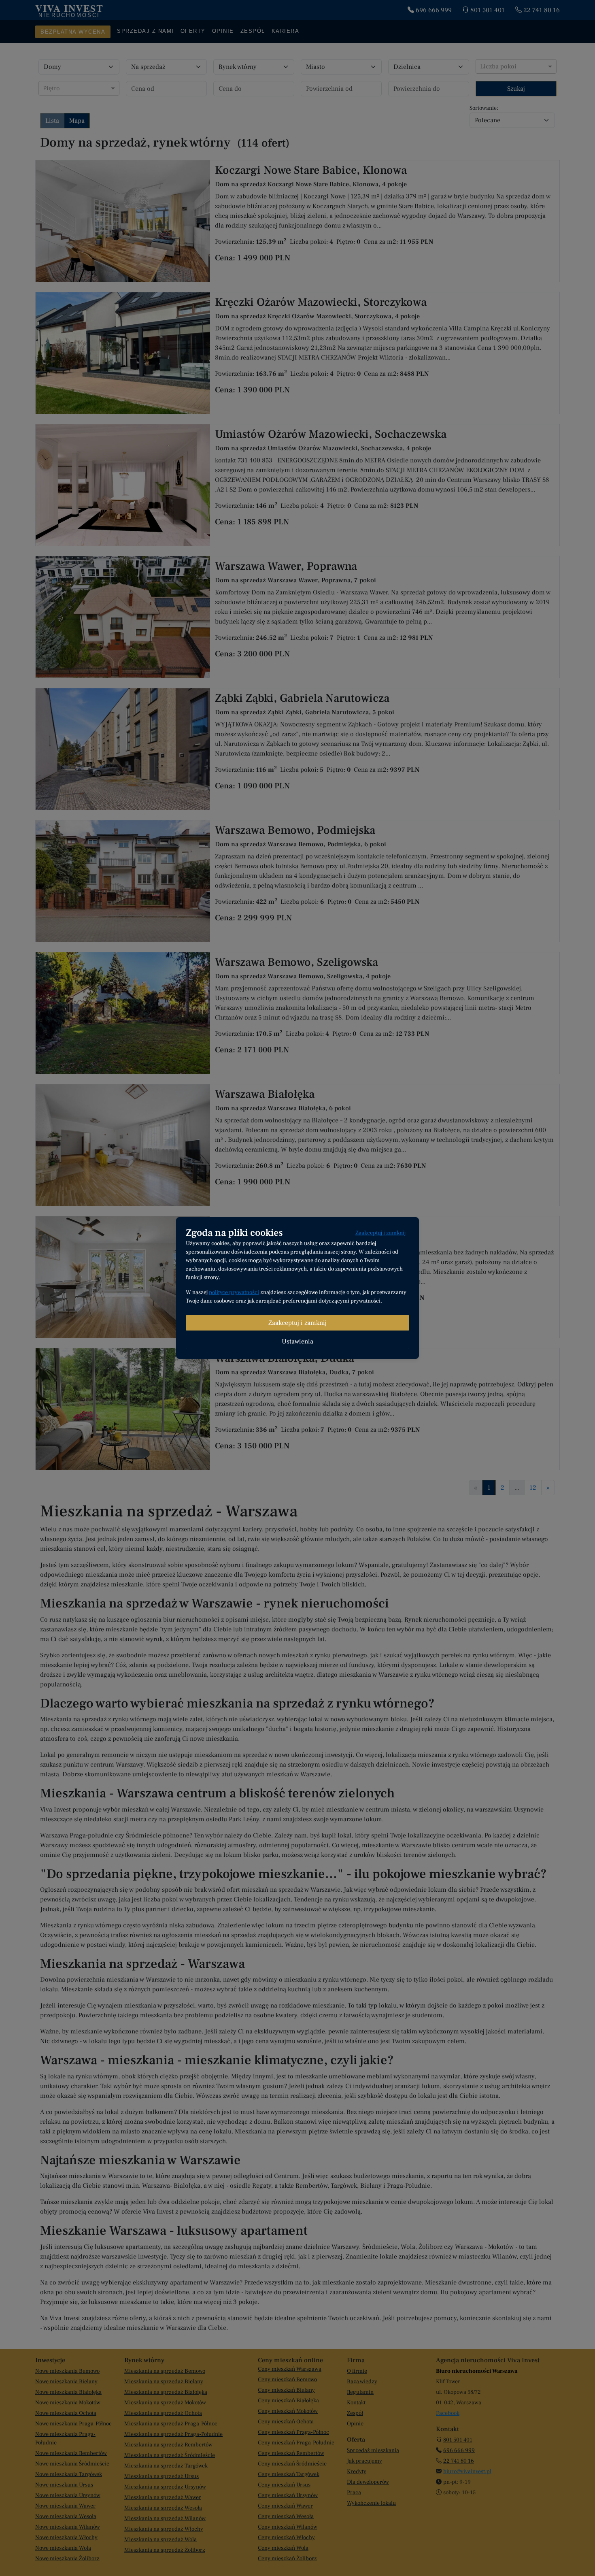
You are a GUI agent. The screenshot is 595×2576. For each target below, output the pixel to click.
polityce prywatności (234, 1292)
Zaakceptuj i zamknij (380, 1233)
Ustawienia (297, 1341)
